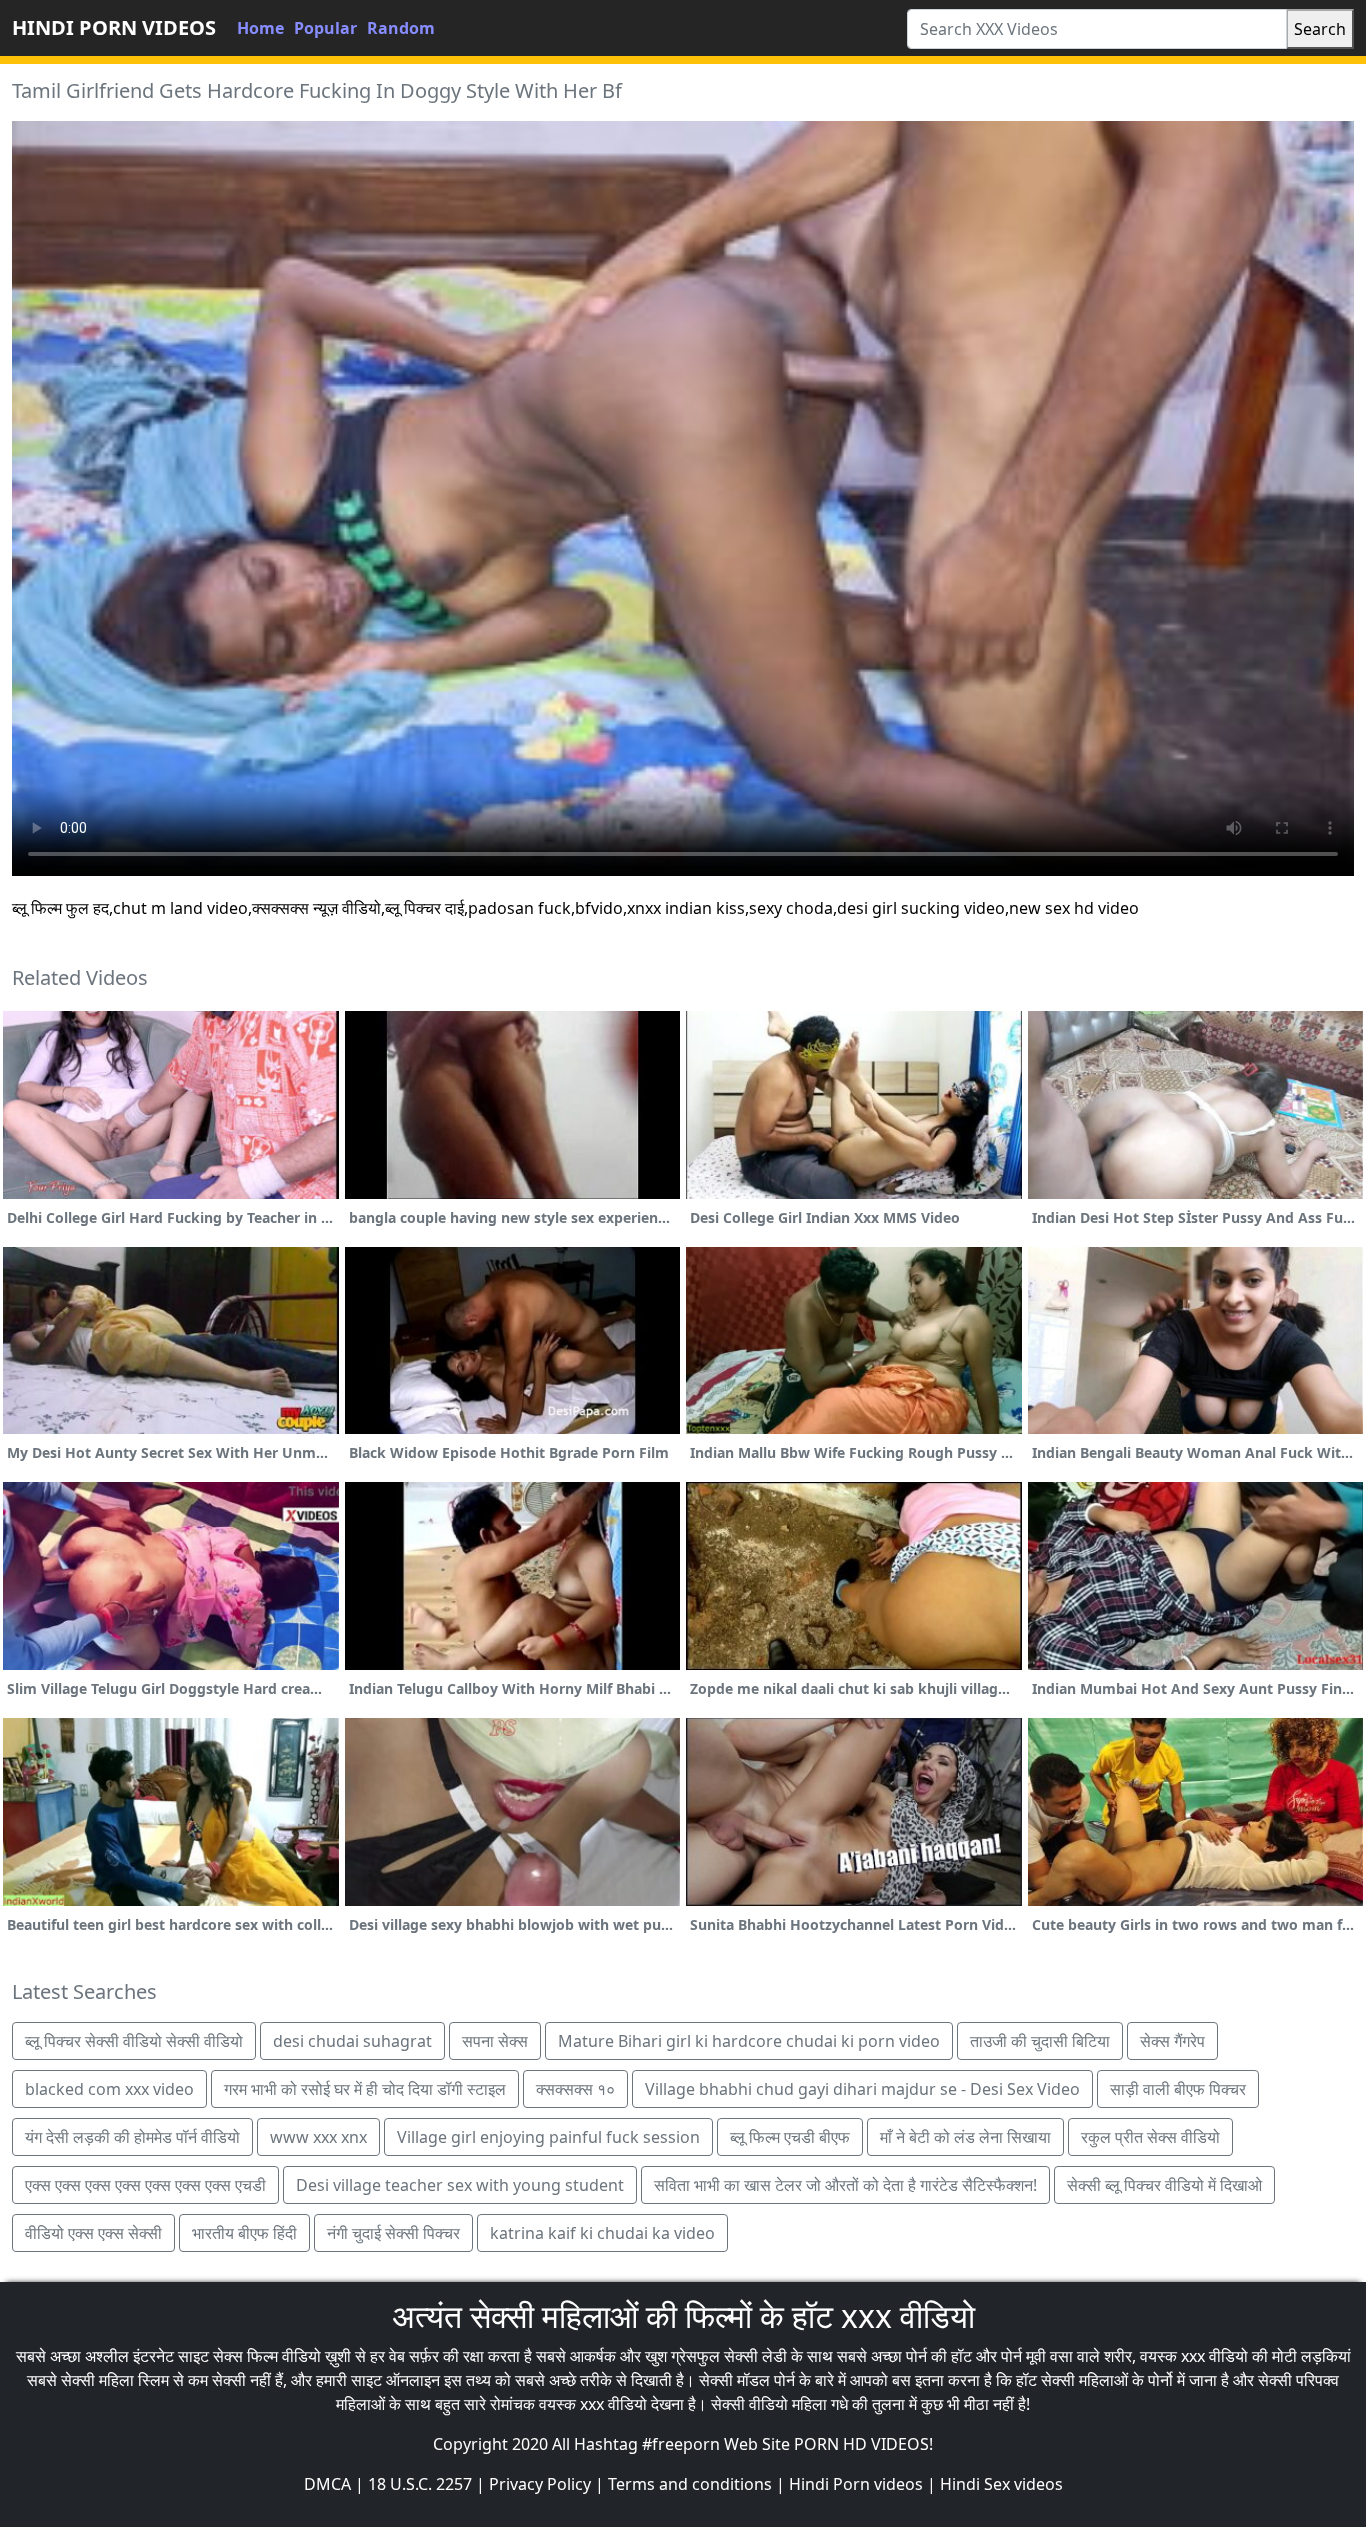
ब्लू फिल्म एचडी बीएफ (790, 2137)
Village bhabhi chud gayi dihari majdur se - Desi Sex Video (862, 2089)
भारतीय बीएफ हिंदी (244, 2233)
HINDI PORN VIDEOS (114, 27)
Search (1320, 29)
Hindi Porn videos (856, 2484)
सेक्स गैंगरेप (1172, 2041)
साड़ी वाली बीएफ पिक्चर (1178, 2089)
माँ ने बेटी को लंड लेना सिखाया (965, 2137)
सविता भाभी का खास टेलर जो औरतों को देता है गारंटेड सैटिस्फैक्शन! (845, 2185)
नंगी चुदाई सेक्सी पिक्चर (393, 2233)
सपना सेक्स (495, 2041)
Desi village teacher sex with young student (460, 2185)
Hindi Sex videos (1001, 2484)
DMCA (327, 2484)
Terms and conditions (690, 2484)
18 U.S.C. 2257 (420, 2484)
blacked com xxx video (109, 2089)
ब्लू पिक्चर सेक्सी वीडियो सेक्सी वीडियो (134, 2041)
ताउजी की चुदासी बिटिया (1040, 2041)
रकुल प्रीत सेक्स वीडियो (1150, 2137)
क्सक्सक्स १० (575, 2089)
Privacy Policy (540, 2484)
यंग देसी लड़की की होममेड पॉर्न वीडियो (132, 2137)
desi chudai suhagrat (352, 2041)
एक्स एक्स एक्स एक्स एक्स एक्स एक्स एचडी (145, 2185)
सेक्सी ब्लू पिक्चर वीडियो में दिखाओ (1164, 2185)
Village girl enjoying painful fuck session (548, 2137)
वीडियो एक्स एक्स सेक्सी (93, 2233)
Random (401, 28)
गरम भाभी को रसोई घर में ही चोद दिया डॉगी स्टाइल (365, 2089)
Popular (325, 28)
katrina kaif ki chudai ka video (602, 2233)
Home (260, 28)
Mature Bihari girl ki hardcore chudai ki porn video (749, 2041)
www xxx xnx (318, 2137)
